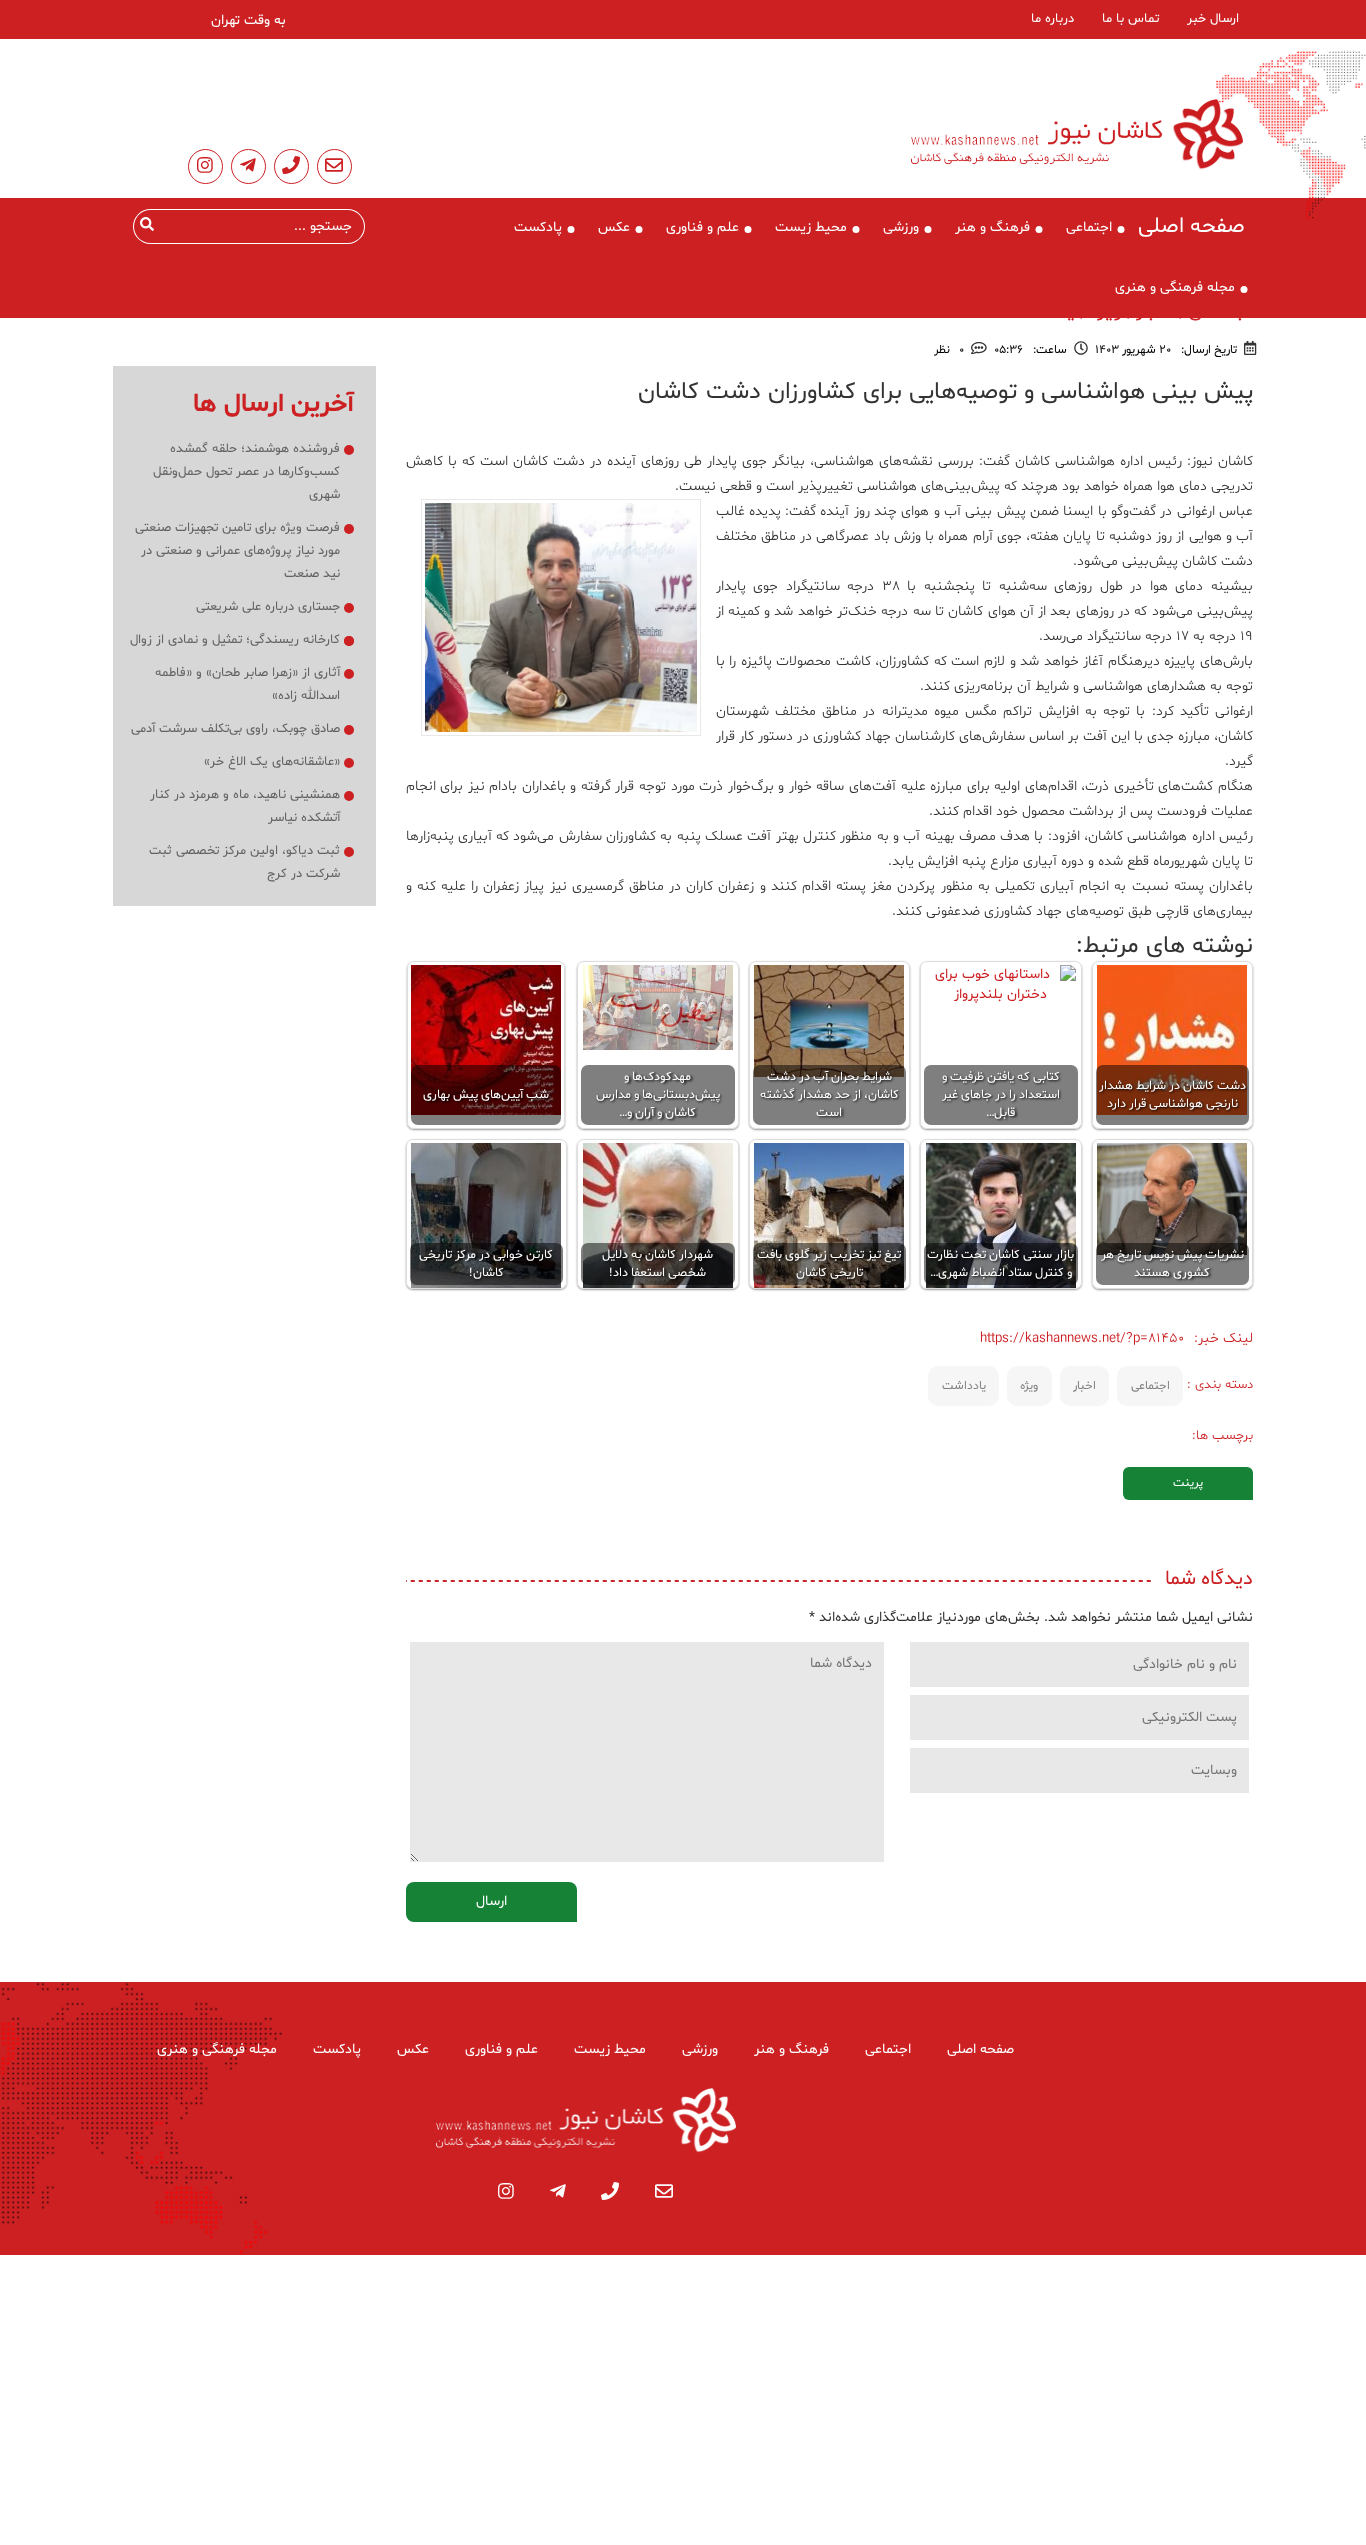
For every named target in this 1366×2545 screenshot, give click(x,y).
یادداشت (964, 1386)
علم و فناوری (702, 227)
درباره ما (1052, 19)
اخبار (1084, 1386)
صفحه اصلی (1191, 227)
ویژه (1029, 1386)
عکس (614, 227)
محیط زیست (811, 227)
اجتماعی (1089, 227)
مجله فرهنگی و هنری (1175, 287)
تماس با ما (1130, 19)
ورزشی (901, 227)
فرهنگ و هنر (992, 227)
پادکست (538, 227)
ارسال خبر (1213, 19)
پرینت (1188, 1483)
